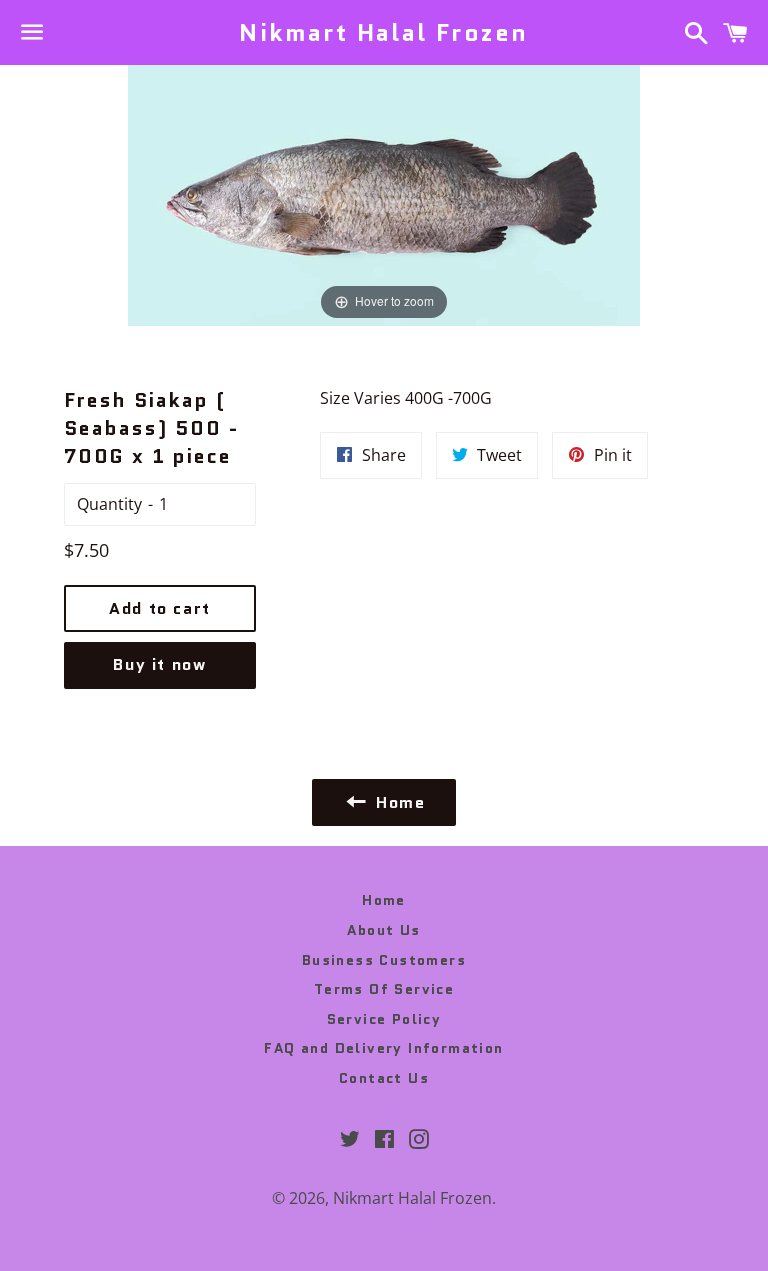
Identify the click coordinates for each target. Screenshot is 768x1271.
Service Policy (384, 1019)
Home (384, 900)
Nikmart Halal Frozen (383, 33)
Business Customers (384, 960)
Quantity (109, 504)
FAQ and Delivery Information (383, 1048)
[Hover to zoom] (384, 194)
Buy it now (159, 664)
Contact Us (384, 1078)
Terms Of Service (384, 989)
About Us (383, 930)
